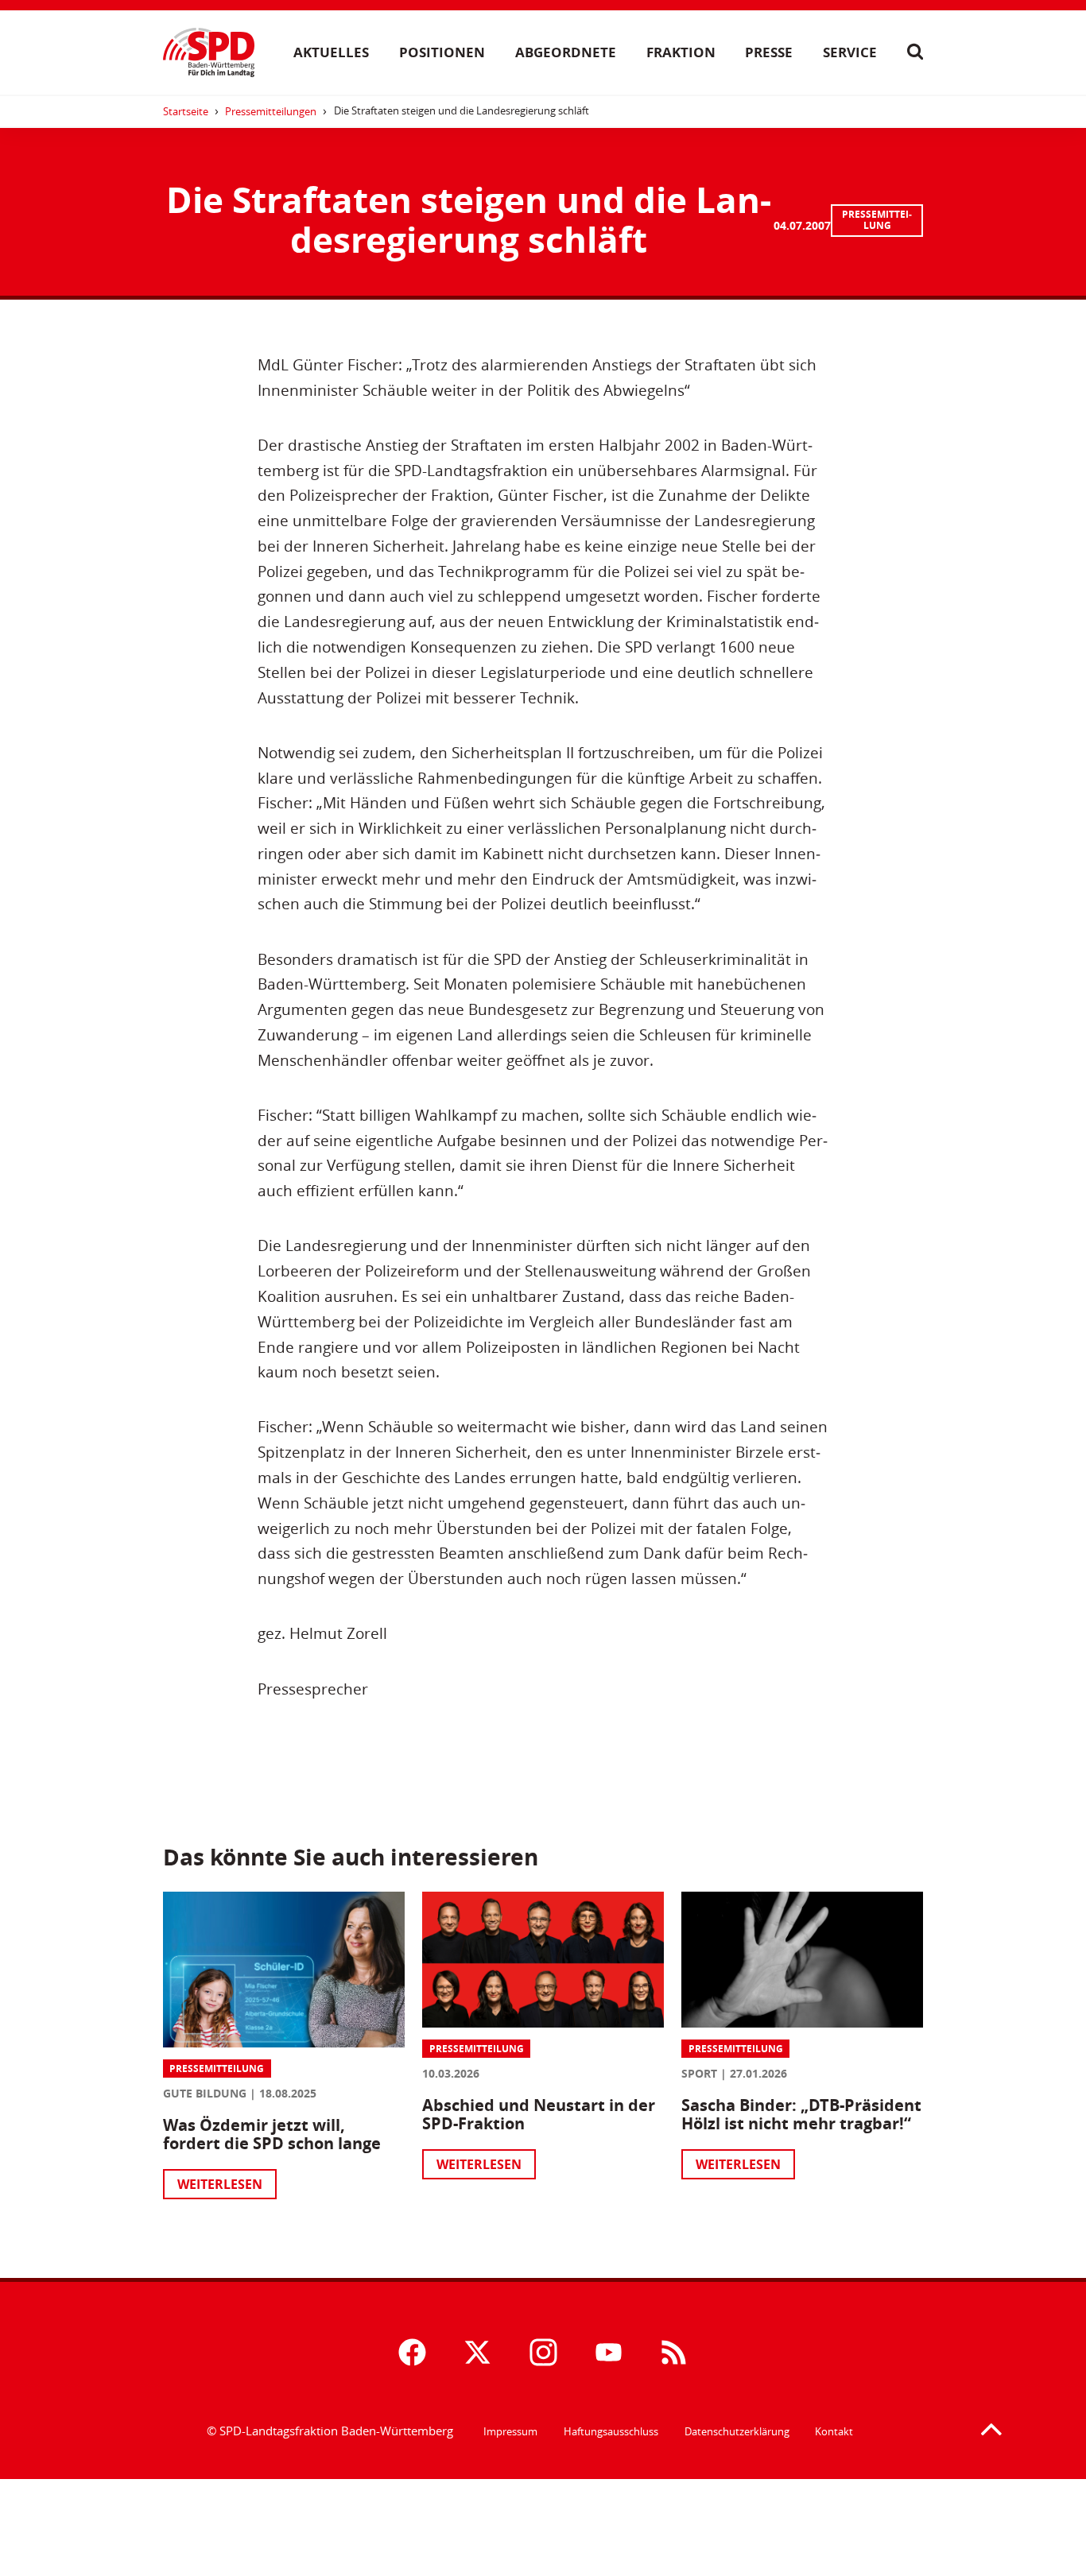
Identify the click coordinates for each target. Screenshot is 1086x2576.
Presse (769, 52)
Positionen (442, 52)
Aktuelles (331, 52)
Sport (699, 2073)
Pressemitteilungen (271, 111)
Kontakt (834, 2431)
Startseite (186, 111)
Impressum (510, 2431)
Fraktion (681, 52)
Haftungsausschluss (611, 2431)
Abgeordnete (566, 52)
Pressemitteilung (877, 220)
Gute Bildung (205, 2093)
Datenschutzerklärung (737, 2431)
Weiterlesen (220, 2184)
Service (850, 52)
